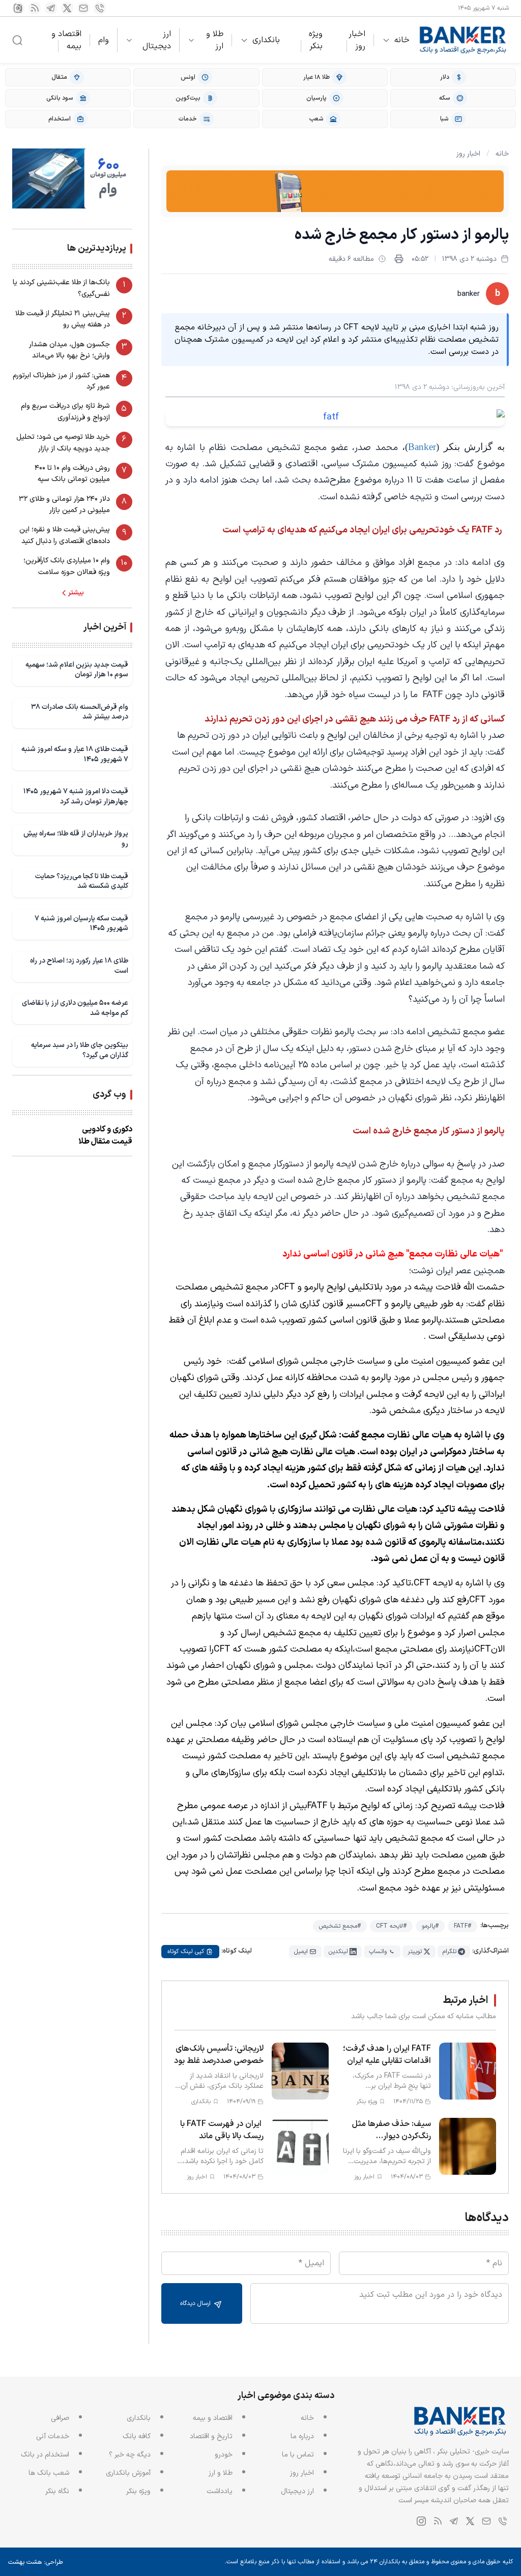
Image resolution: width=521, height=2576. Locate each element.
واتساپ (378, 1952)
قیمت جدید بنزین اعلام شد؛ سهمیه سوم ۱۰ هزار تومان (77, 670)
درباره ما (302, 2436)
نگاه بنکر (57, 2491)
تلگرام (450, 1952)
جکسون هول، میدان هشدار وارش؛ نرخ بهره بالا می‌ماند (69, 350)
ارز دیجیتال (157, 40)
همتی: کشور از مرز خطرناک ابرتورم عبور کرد (61, 381)
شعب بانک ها (49, 2473)
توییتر (415, 1952)
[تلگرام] (51, 8)
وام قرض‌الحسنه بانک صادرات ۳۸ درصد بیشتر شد (80, 712)
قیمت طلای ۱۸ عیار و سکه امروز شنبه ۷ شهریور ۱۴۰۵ (75, 754)
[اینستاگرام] (18, 8)
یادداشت (220, 2491)
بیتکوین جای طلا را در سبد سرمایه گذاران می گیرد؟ (80, 1050)
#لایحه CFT (391, 1926)
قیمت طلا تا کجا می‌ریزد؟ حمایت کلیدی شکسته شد (82, 881)
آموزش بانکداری (128, 2473)
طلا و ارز (215, 40)
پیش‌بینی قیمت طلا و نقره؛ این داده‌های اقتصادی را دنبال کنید (65, 535)
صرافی (60, 2418)
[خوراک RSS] (35, 8)
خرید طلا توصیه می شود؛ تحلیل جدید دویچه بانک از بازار (63, 443)
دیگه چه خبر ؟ (130, 2455)
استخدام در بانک (45, 2455)
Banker (422, 447)
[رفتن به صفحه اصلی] (463, 40)
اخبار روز (357, 40)
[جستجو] (17, 40)
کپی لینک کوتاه (186, 1952)
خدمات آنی (53, 2436)
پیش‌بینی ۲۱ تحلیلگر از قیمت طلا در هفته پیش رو (63, 319)
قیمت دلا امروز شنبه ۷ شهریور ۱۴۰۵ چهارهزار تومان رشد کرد (76, 797)
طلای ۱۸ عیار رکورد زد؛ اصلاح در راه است (79, 966)
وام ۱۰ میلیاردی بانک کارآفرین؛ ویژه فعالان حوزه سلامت (67, 566)
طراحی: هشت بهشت (36, 2562)
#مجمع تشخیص (340, 1926)
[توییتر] (67, 8)
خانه (402, 40)
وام (104, 40)
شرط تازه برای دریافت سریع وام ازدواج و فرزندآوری (65, 412)
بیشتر (76, 593)
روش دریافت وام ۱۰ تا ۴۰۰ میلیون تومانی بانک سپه (72, 474)
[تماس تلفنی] (100, 8)
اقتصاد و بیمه (66, 40)
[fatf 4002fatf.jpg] (335, 417)
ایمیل (301, 1952)
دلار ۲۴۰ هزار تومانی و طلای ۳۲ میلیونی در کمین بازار (64, 505)
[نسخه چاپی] (399, 259)
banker (469, 294)
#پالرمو (430, 1926)
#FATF (462, 1926)
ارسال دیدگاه (196, 2303)
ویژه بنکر (316, 40)
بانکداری (266, 40)
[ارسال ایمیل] (83, 8)
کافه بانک (137, 2436)
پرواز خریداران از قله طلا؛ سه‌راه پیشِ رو (76, 839)
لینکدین (338, 1952)
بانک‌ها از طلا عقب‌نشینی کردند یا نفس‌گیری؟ (61, 288)
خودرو (224, 2455)
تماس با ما (298, 2455)
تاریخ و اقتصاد (211, 2436)
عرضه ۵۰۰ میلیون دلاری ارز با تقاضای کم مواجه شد (75, 1008)
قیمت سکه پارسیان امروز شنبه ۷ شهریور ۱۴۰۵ (81, 924)
